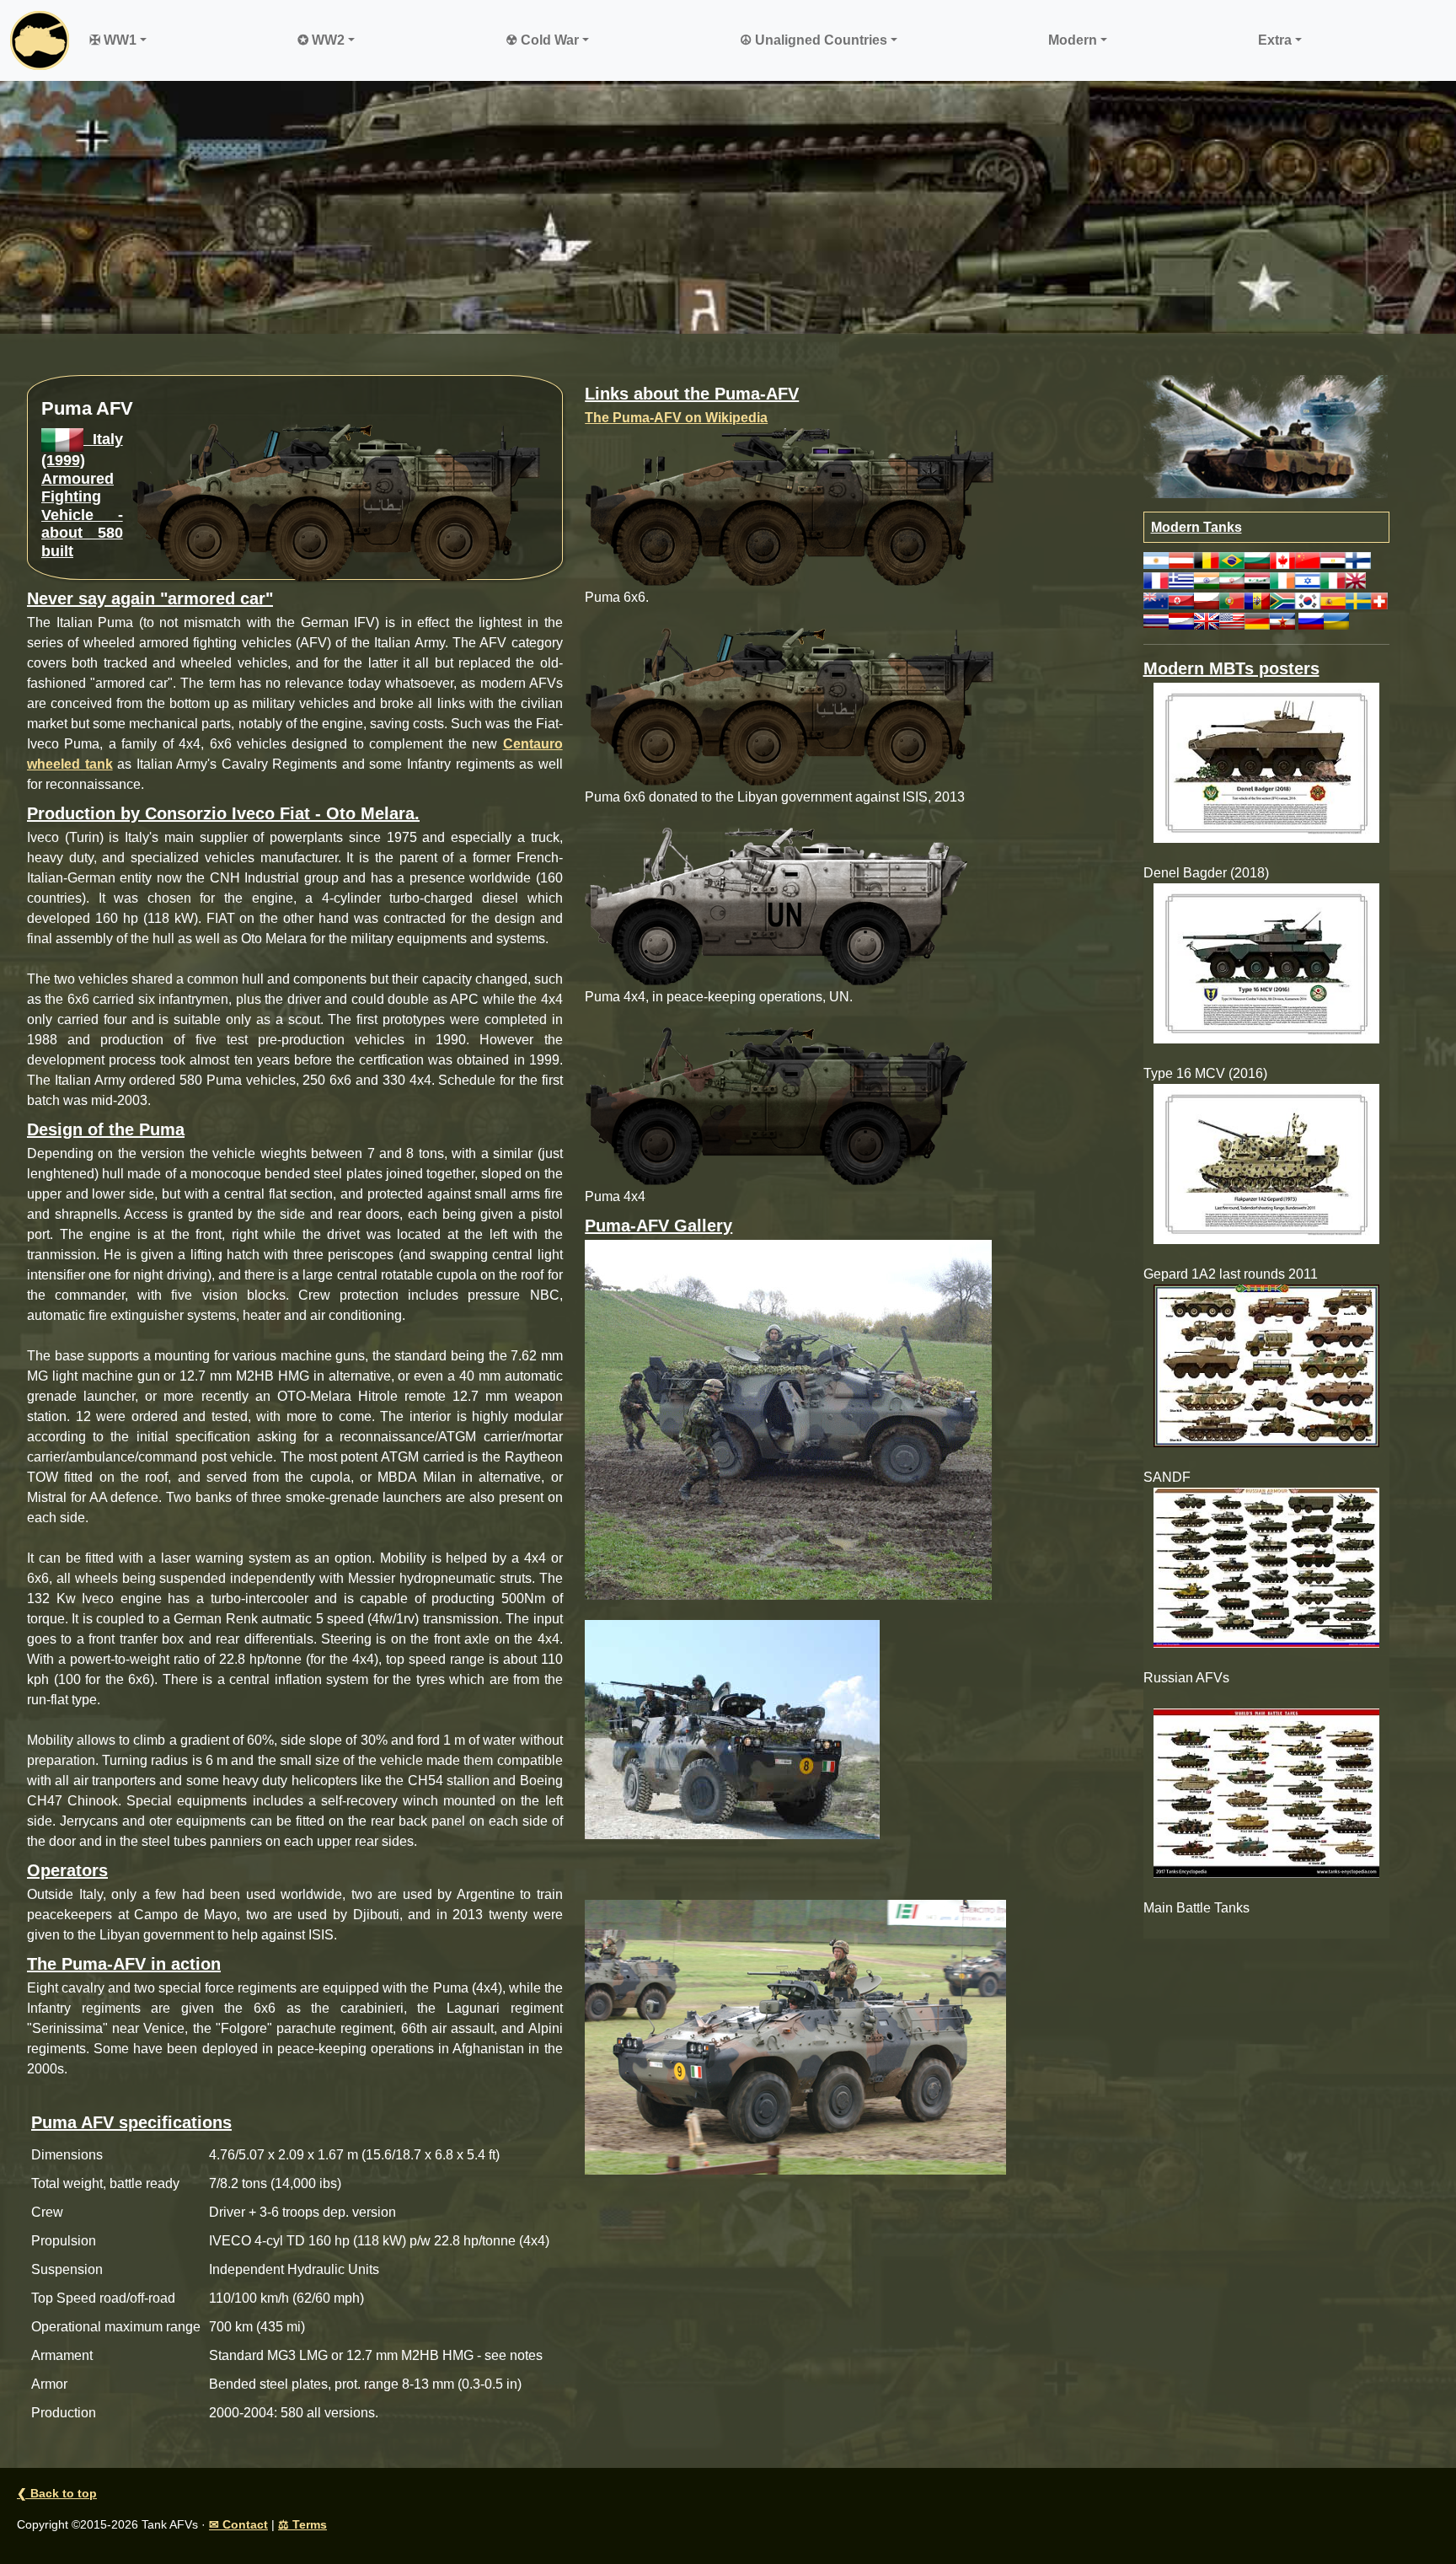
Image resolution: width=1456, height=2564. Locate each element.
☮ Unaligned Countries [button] (814, 40)
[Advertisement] (728, 207)
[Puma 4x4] (732, 1728)
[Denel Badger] (1267, 763)
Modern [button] (1073, 40)
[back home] (40, 40)
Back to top (57, 2493)
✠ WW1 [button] (113, 40)
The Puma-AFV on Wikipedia (676, 418)
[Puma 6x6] (795, 2036)
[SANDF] (1267, 1366)
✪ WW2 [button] (321, 40)
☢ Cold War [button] (542, 40)
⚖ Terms (302, 2524)
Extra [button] (1275, 40)
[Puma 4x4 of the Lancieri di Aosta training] (788, 1418)
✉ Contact (238, 2524)
